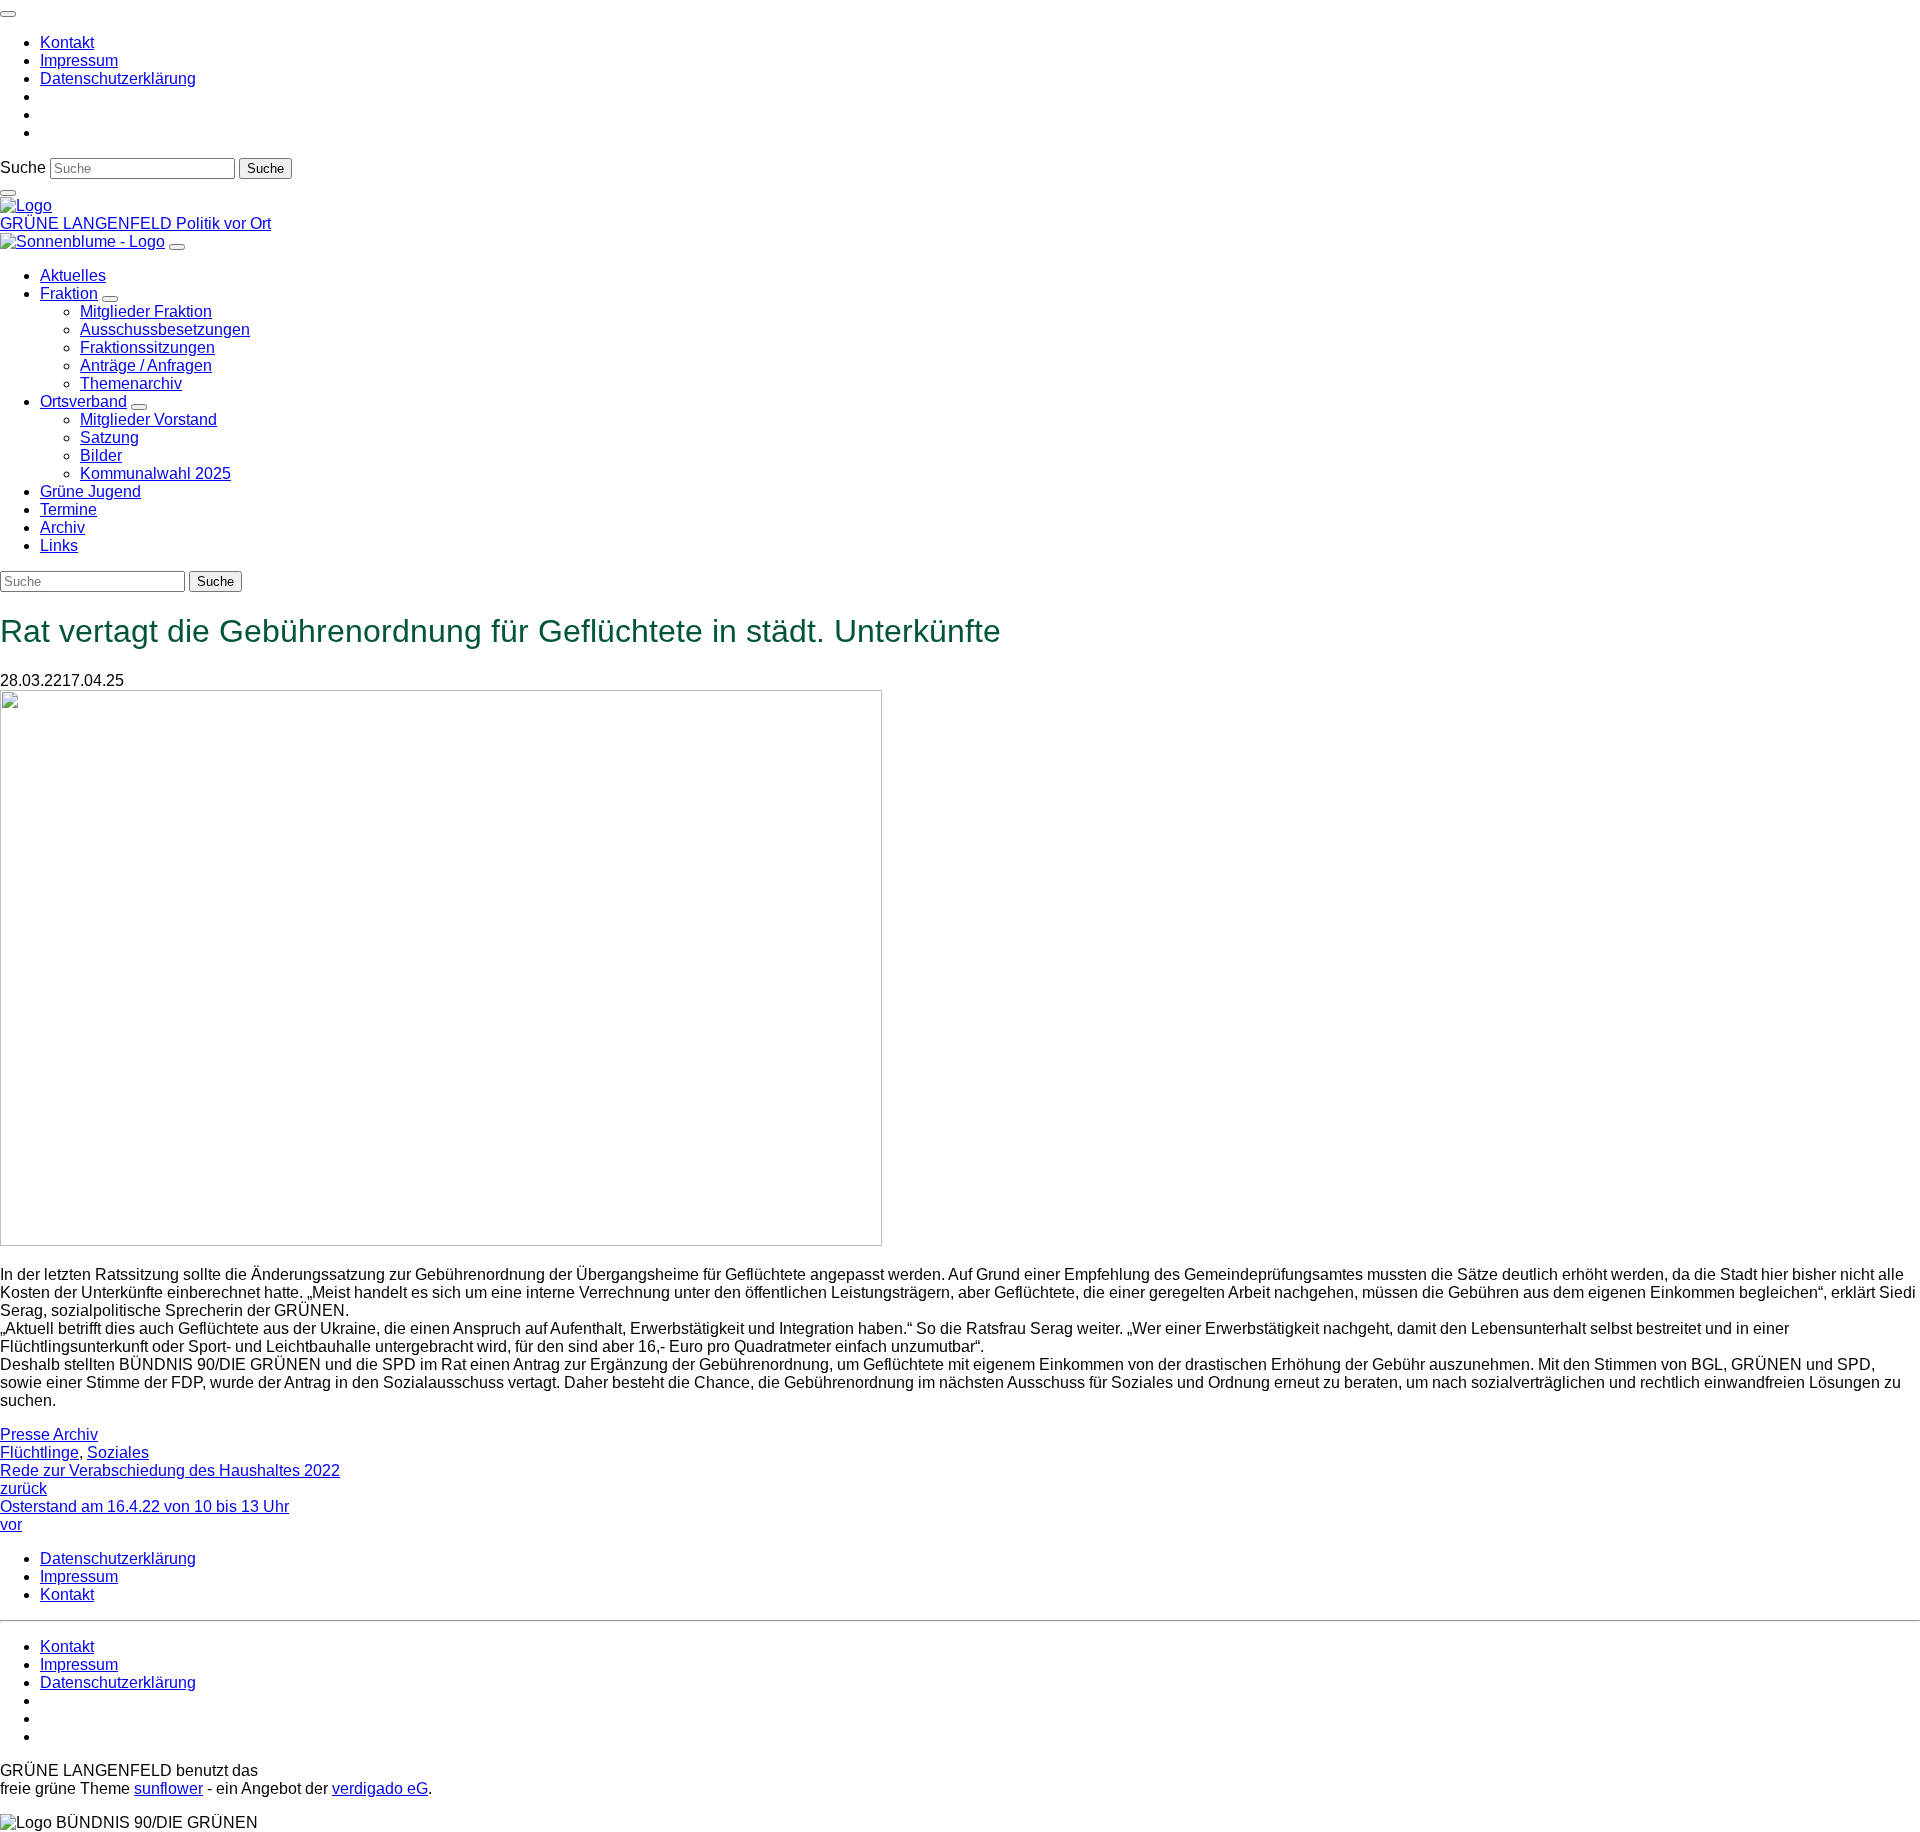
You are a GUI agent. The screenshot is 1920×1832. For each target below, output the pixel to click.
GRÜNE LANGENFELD (88, 223)
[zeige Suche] (8, 193)
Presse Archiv (49, 1434)
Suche (23, 167)
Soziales (118, 1452)
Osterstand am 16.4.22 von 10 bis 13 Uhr (144, 1515)
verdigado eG (380, 1788)
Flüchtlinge (39, 1452)
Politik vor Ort (223, 223)
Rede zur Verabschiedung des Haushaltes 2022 (170, 1479)
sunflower (168, 1788)
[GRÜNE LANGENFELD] (26, 205)
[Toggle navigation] (8, 14)
